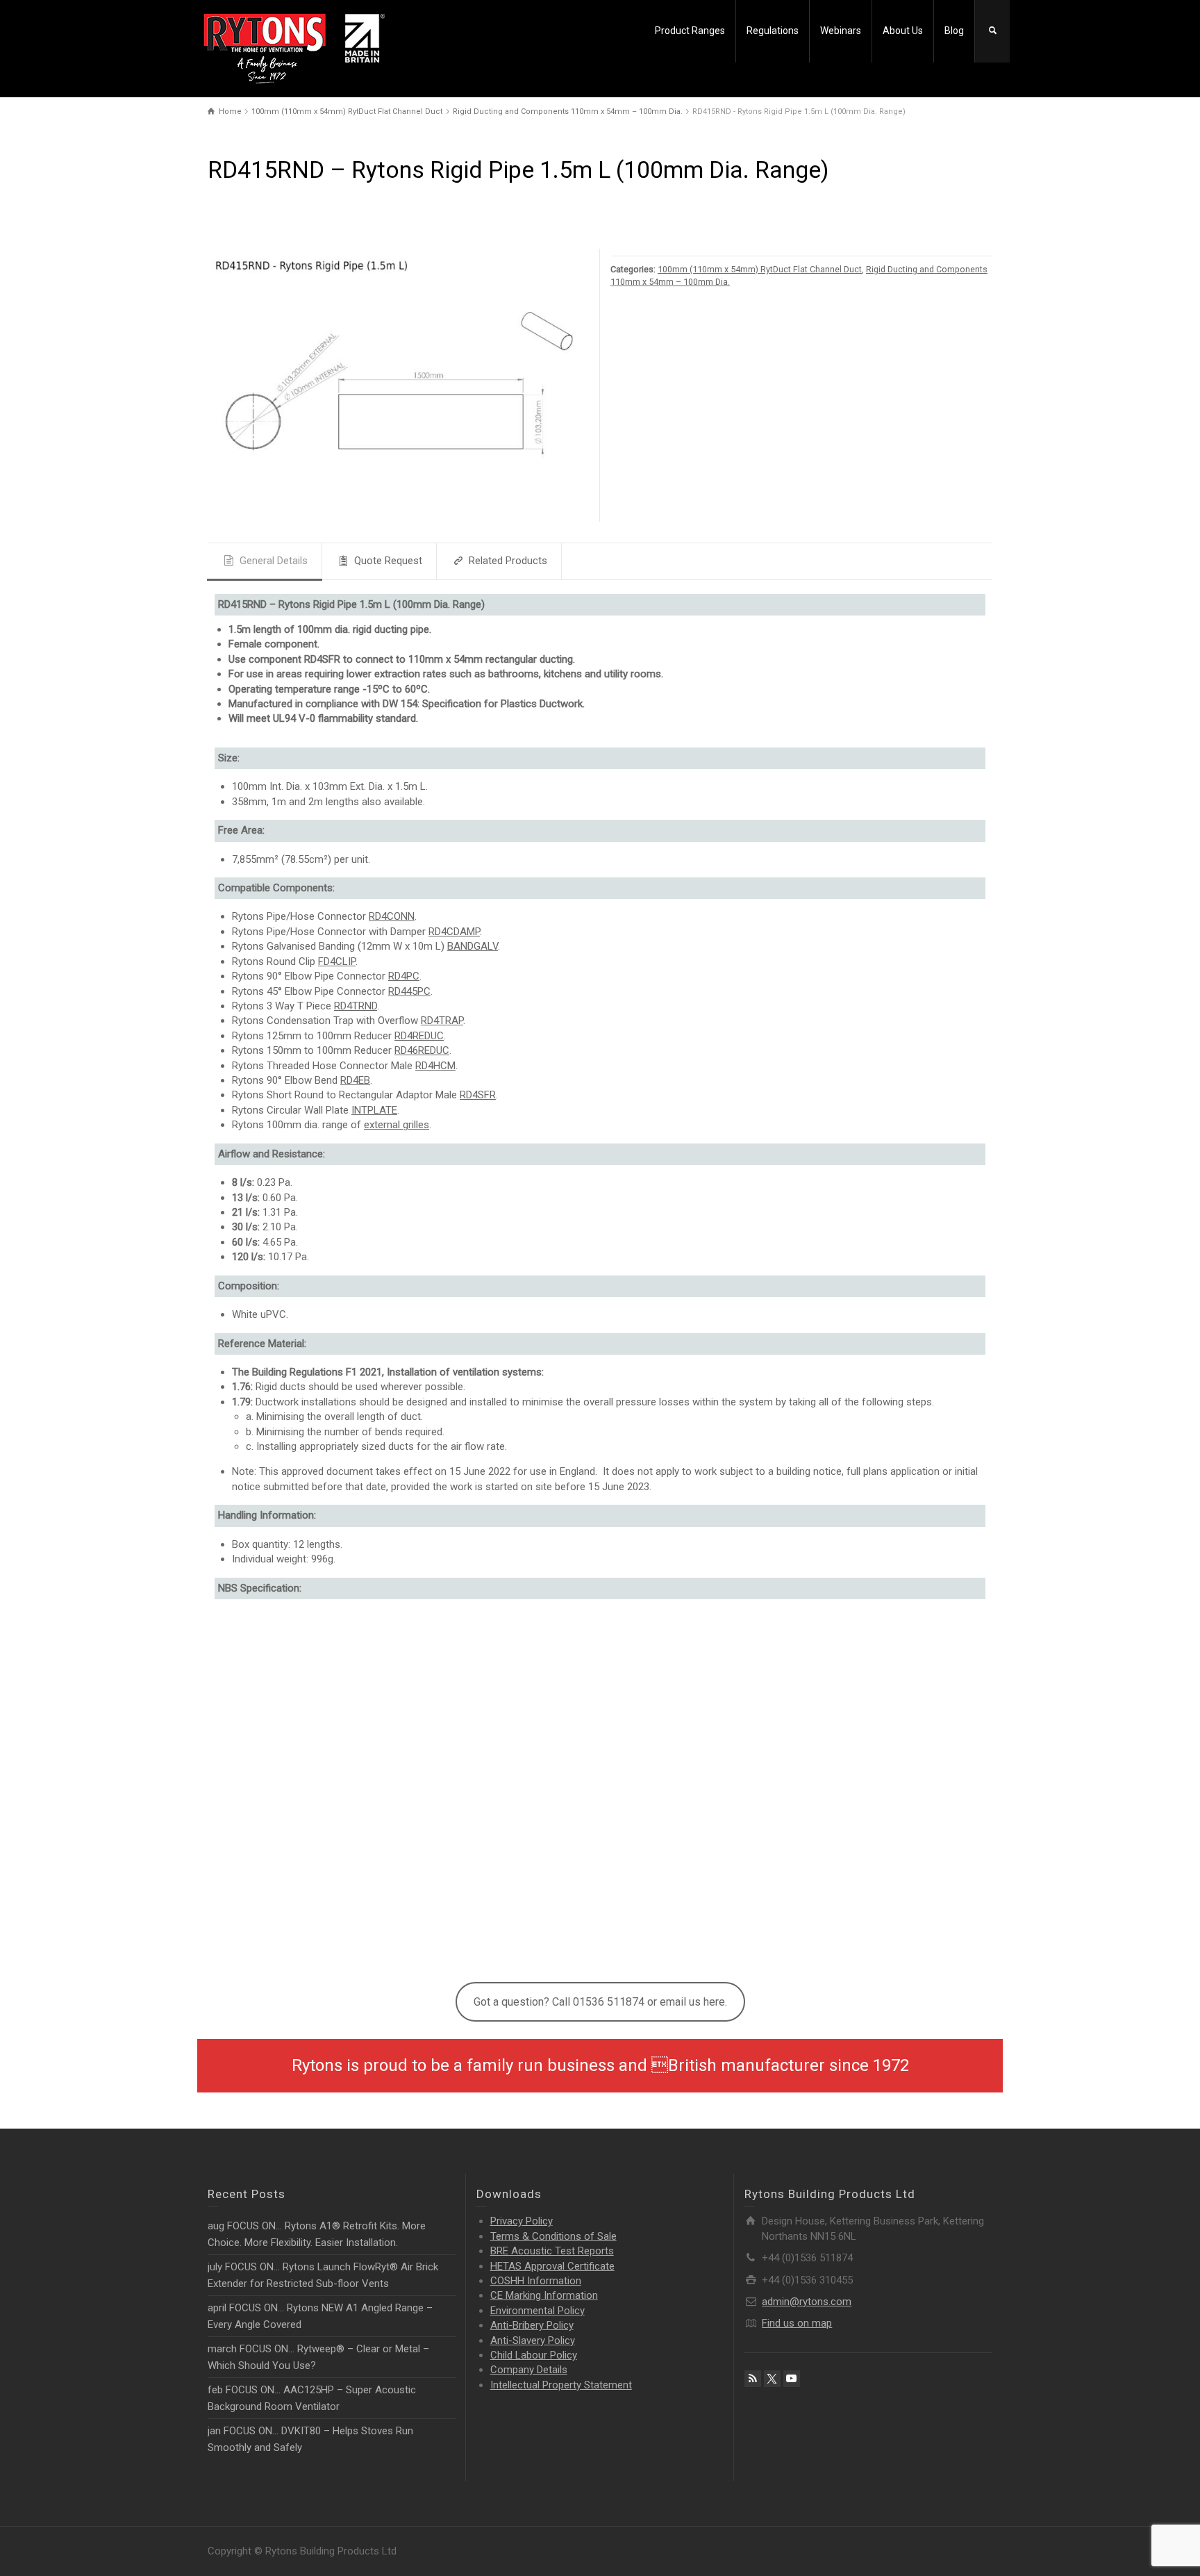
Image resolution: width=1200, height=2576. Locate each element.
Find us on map (797, 2323)
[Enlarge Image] (399, 385)
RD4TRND (356, 1006)
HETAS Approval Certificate (552, 2266)
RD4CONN (392, 917)
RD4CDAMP (454, 932)
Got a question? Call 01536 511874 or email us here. (600, 2003)
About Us (903, 31)
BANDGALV (473, 947)
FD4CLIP (337, 961)
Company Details (529, 2370)
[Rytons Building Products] (294, 48)
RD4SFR (478, 1096)
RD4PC (404, 976)
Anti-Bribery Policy (532, 2325)
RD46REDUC (422, 1051)
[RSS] (753, 2379)
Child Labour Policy (534, 2355)
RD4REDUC (419, 1036)
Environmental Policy (537, 2311)
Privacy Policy (522, 2221)
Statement (561, 2385)
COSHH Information (536, 2281)
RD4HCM (435, 1066)
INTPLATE (374, 1110)
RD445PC (409, 991)
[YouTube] (792, 2379)
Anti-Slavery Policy (533, 2340)
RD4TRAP (442, 1021)
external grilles (397, 1125)
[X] (772, 2379)
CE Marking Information (544, 2295)
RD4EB (355, 1080)
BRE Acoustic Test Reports (552, 2251)
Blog (954, 31)
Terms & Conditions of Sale (553, 2236)
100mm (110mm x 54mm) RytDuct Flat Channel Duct (760, 269)
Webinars (841, 31)
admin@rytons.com (807, 2302)
